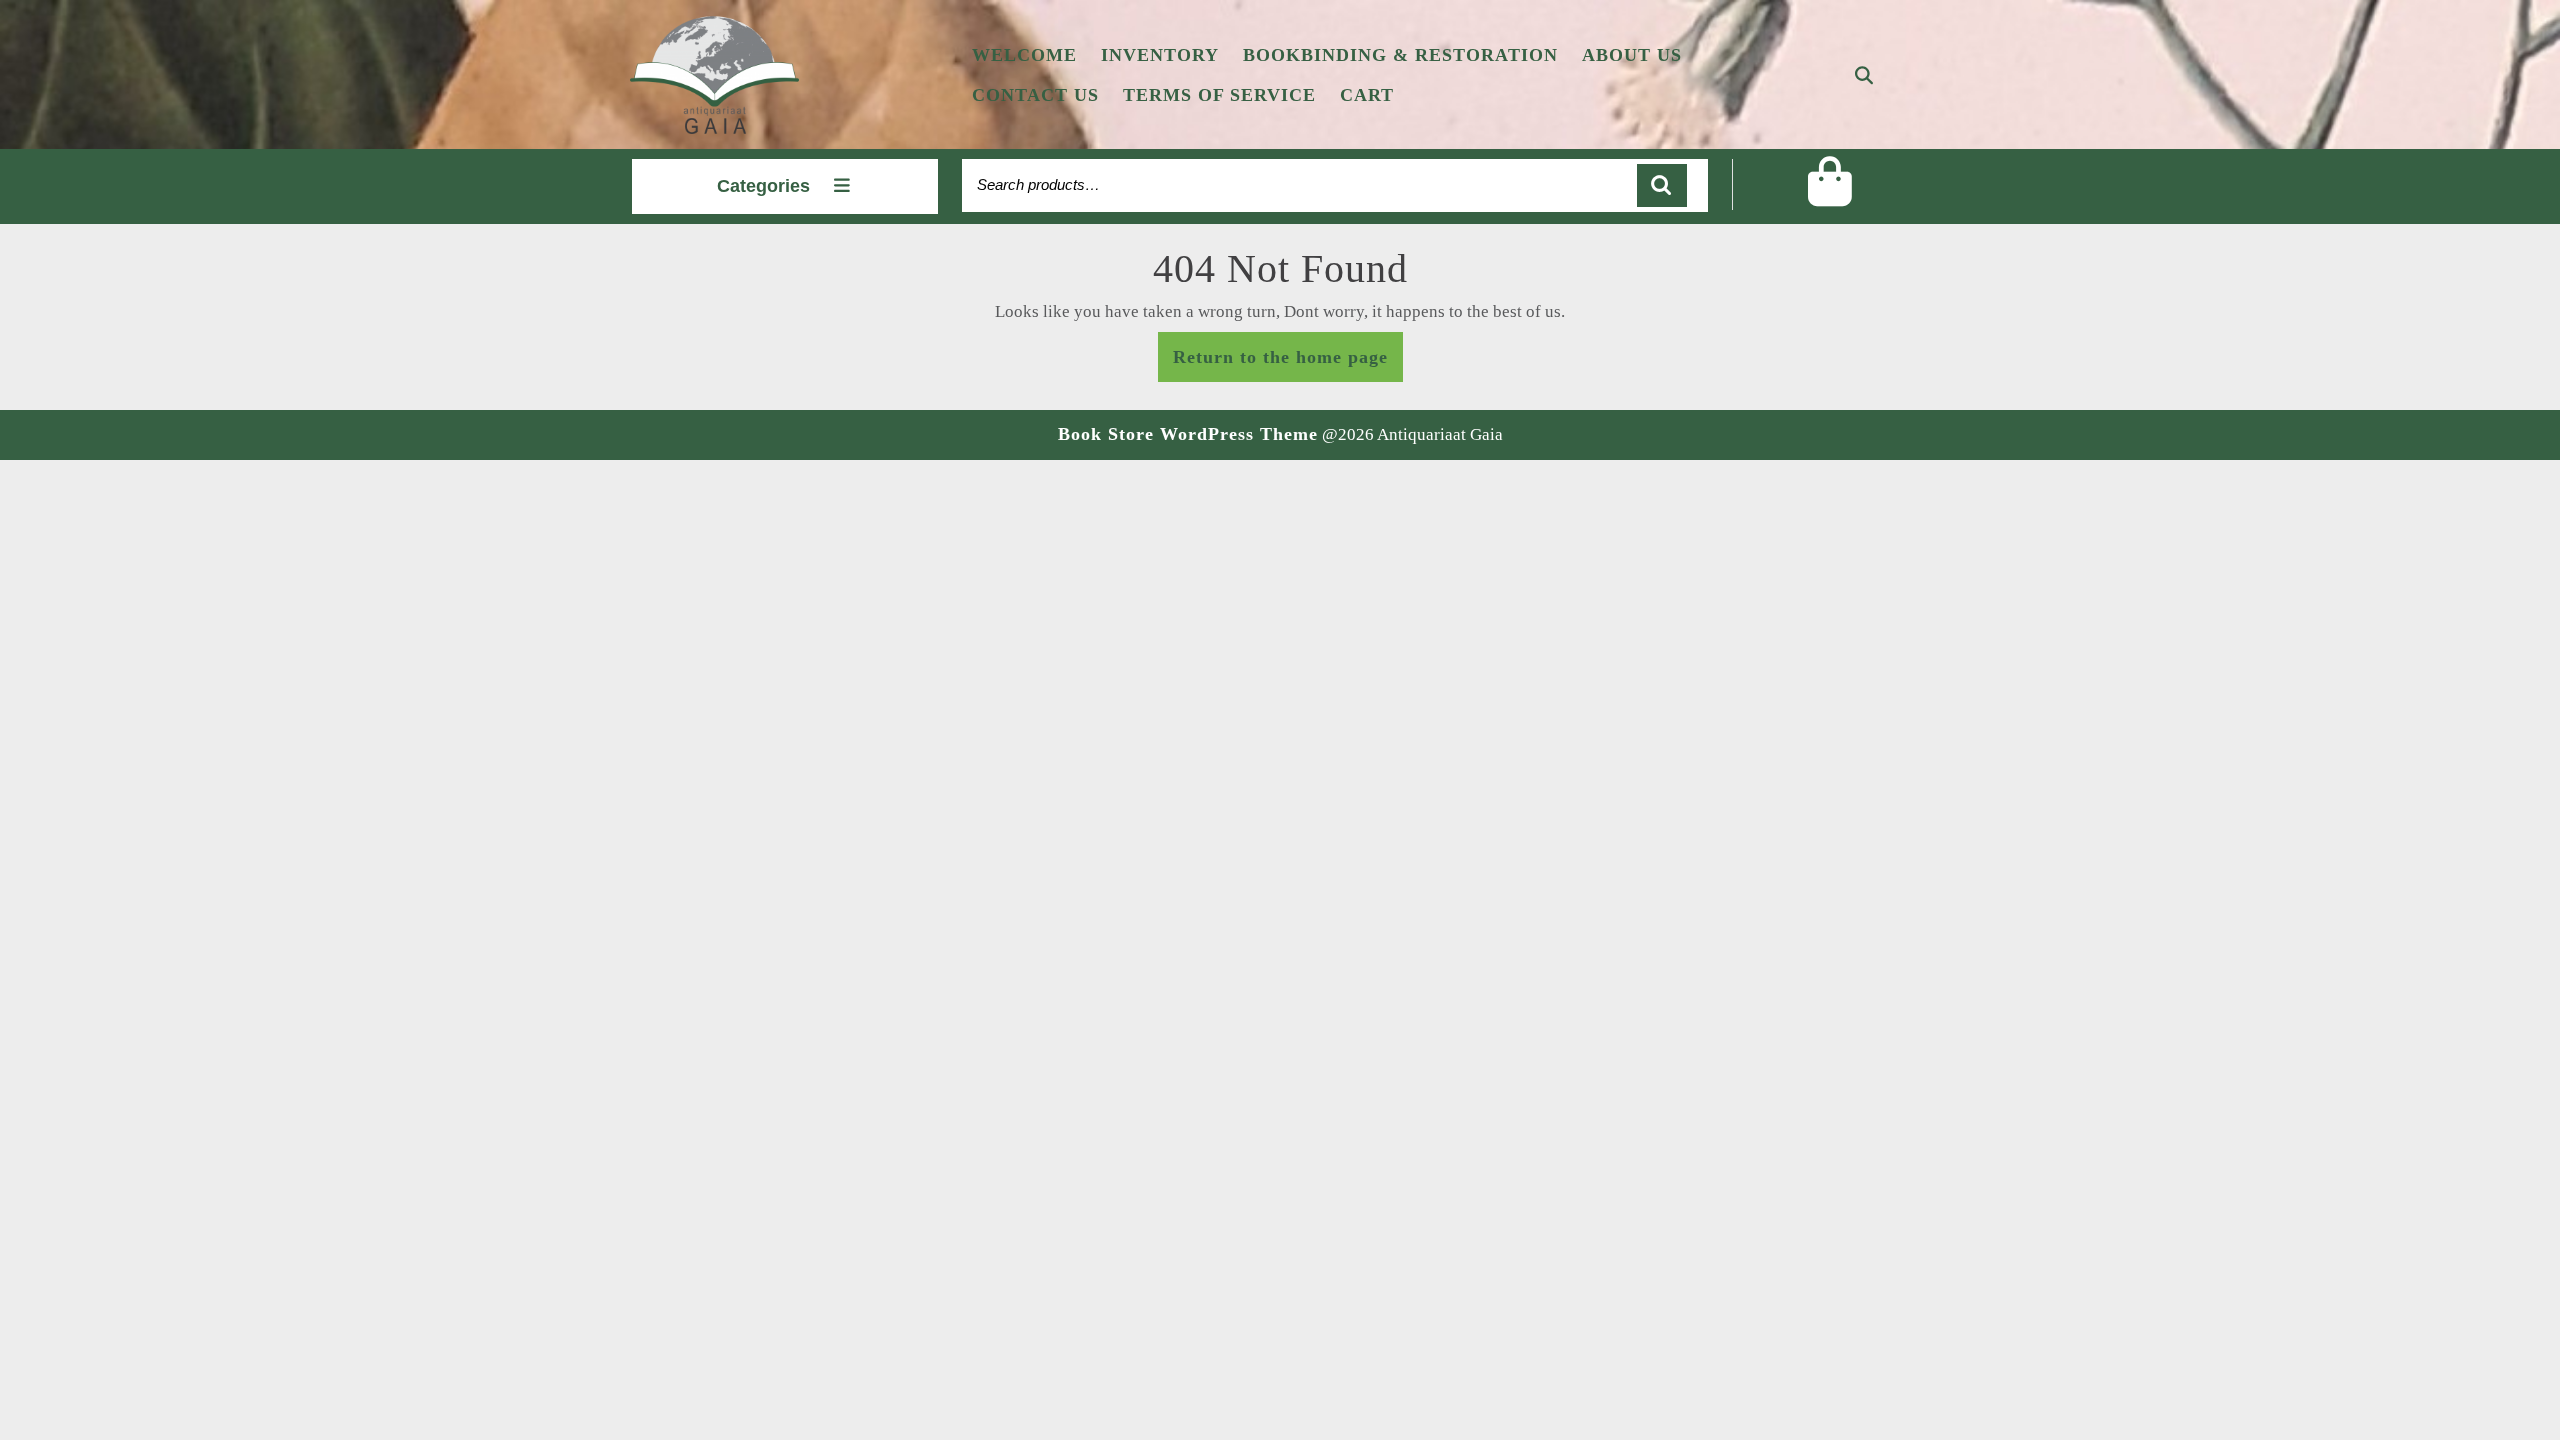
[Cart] (1830, 197)
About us (1632, 55)
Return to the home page (1288, 361)
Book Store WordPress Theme (1188, 434)
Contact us (1035, 95)
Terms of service (1219, 95)
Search (1662, 185)
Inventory (1160, 55)
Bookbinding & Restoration (1400, 55)
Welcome (1024, 55)
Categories (763, 186)
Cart (1367, 95)
